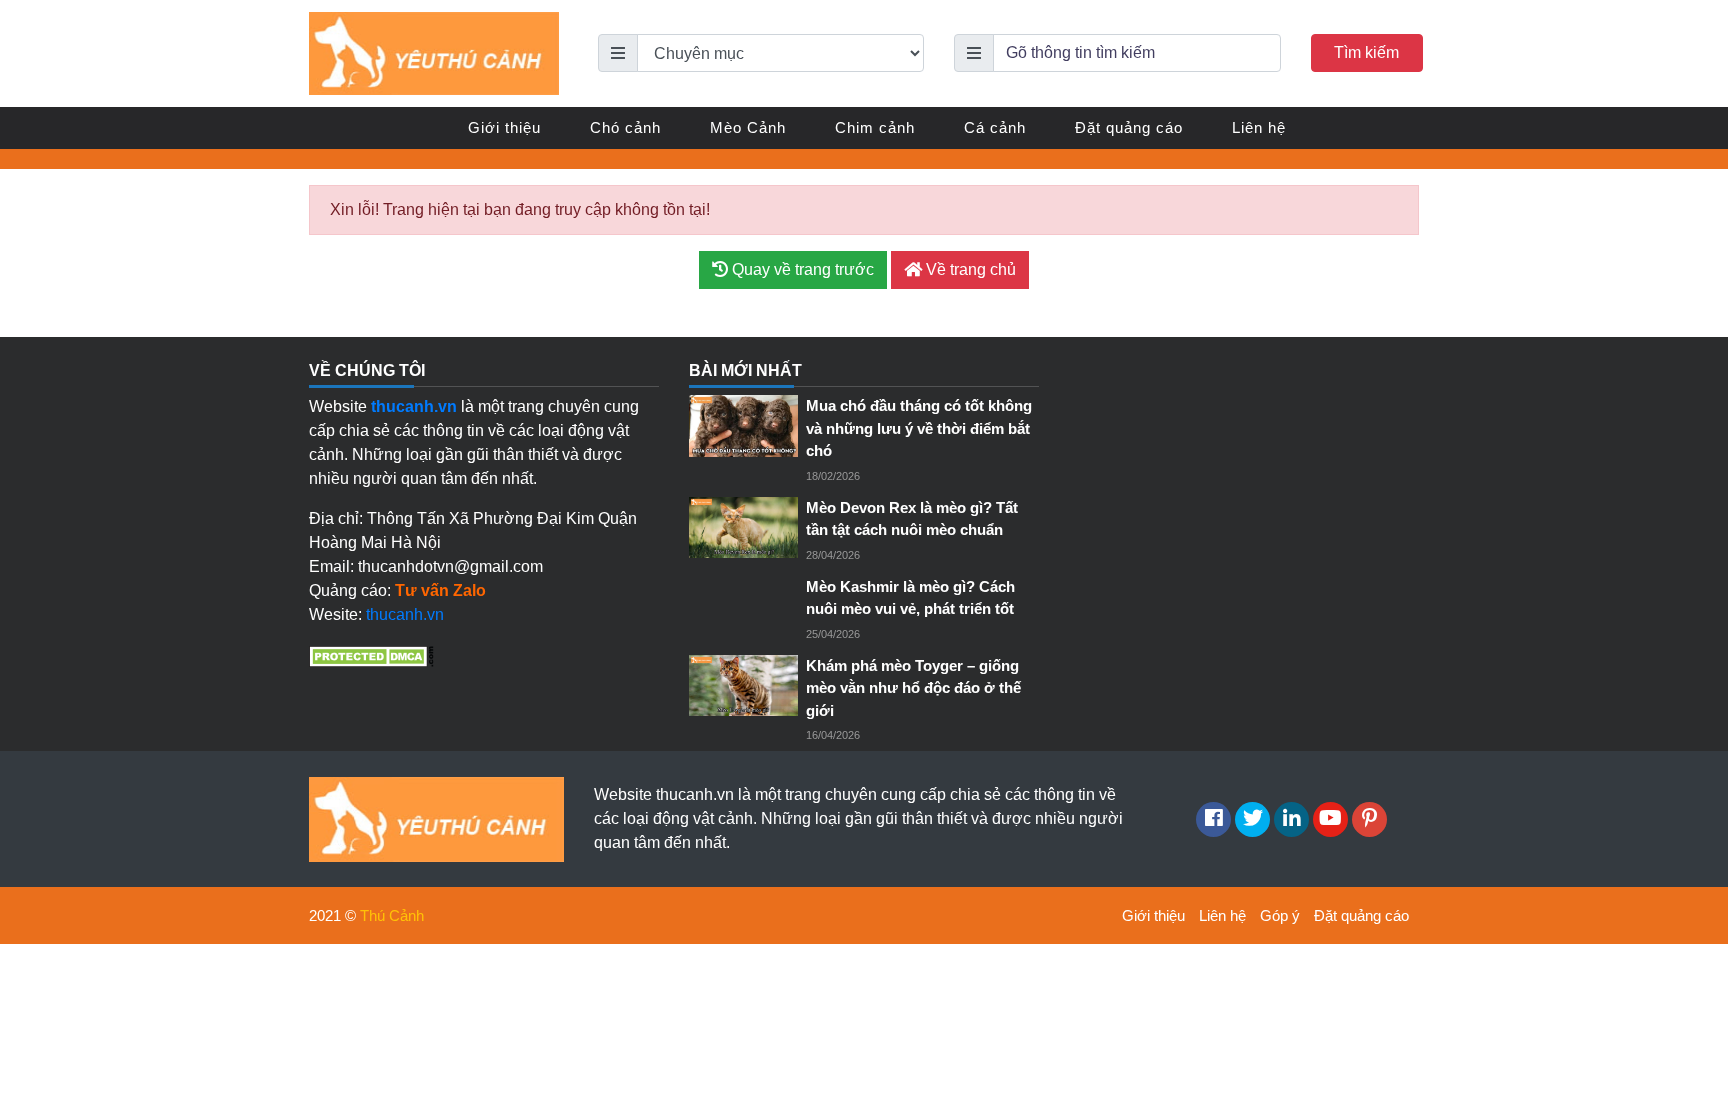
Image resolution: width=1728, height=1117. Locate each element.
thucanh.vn (405, 614)
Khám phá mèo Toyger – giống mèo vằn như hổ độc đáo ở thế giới (913, 688)
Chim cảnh (875, 127)
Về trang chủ (969, 269)
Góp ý (1280, 915)
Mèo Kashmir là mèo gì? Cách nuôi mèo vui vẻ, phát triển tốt (910, 598)
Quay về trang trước (801, 269)
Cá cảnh (995, 127)
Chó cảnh (625, 127)
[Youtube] (1330, 819)
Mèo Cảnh (748, 127)
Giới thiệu (504, 127)
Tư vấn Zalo (440, 590)
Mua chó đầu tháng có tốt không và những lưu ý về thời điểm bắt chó (919, 428)
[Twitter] (1252, 819)
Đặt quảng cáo (1129, 127)
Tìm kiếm (1366, 52)
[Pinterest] (1369, 819)
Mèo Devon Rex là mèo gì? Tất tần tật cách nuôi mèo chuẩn (912, 519)
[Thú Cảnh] (434, 52)
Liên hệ (1259, 127)
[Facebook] (1213, 819)
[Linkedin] (1291, 819)
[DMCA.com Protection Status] (371, 654)
